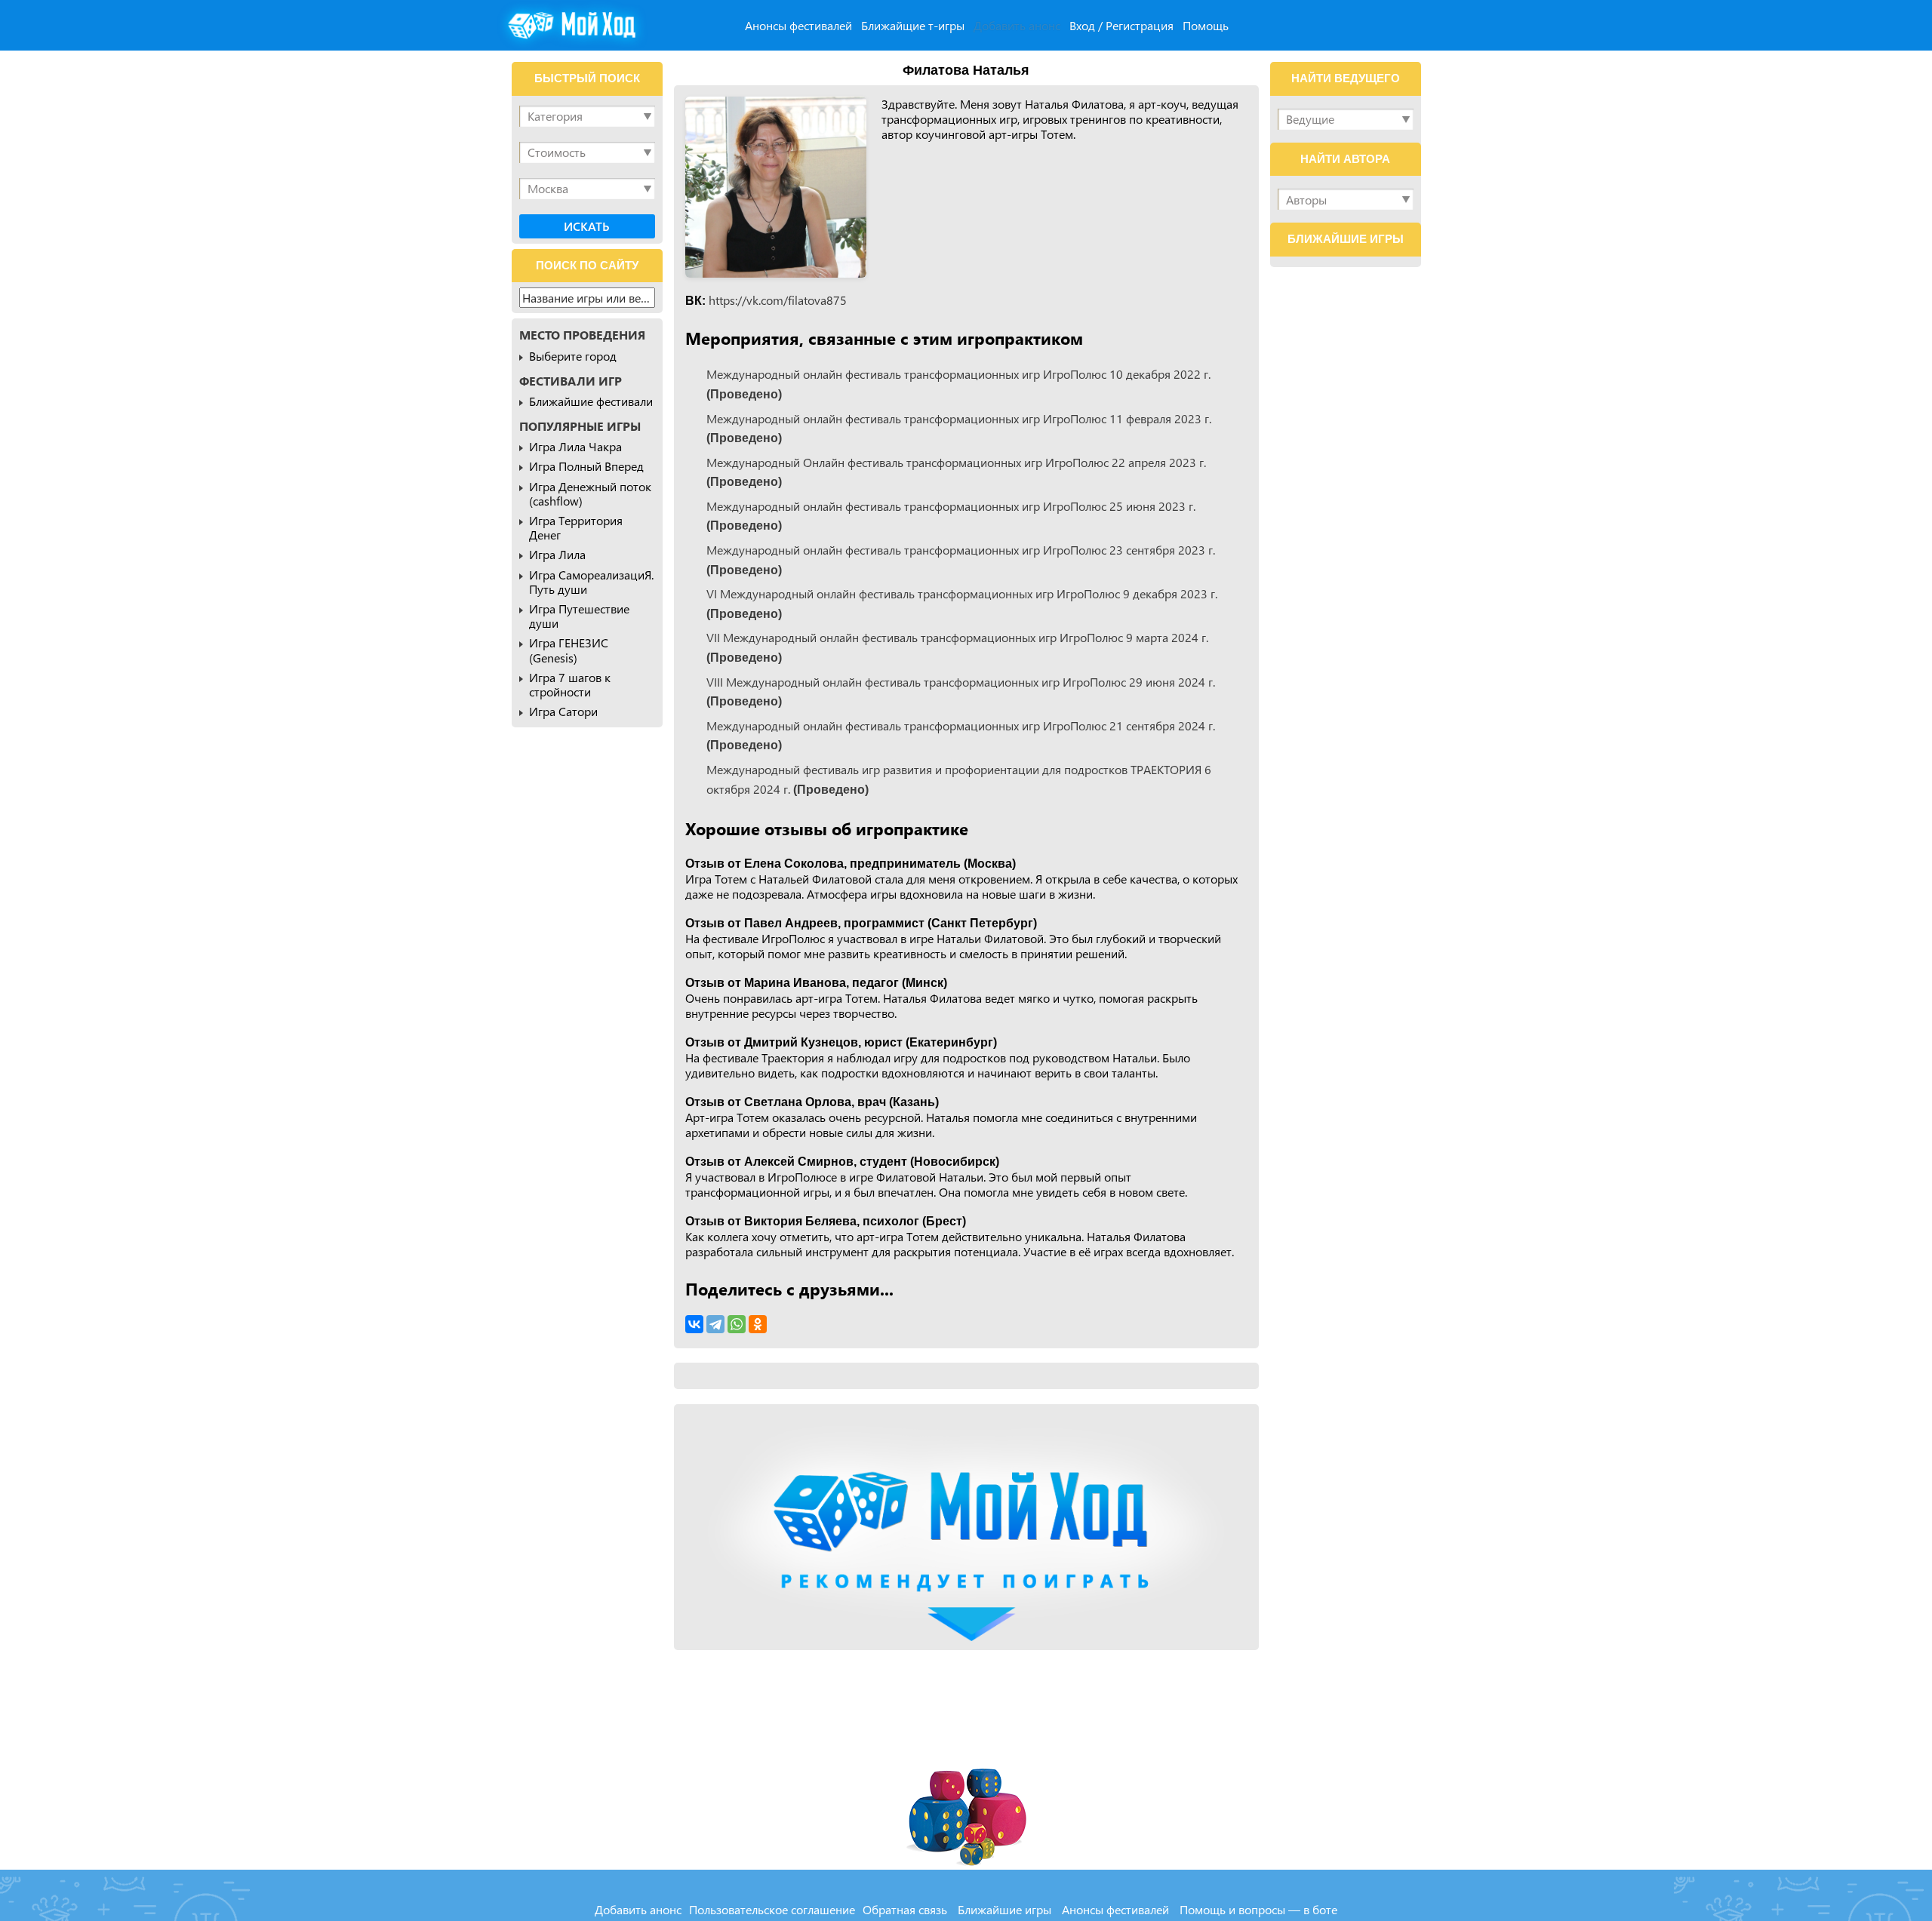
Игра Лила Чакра (575, 446)
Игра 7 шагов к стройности (570, 684)
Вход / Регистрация (1121, 25)
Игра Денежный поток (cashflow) (590, 493)
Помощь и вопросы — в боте (1258, 1909)
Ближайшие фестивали (591, 401)
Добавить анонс (1017, 25)
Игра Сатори (563, 711)
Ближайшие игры (1004, 1909)
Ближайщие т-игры (913, 25)
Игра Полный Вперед (586, 466)
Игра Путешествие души (579, 616)
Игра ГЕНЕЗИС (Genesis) (569, 650)
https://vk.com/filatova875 (778, 300)
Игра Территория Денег (576, 527)
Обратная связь (905, 1909)
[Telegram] (715, 1324)
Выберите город (573, 356)
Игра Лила (557, 554)
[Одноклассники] (758, 1324)
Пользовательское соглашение (772, 1909)
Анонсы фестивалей (798, 25)
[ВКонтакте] (694, 1324)
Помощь (1206, 25)
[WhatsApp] (737, 1324)
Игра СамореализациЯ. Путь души (591, 582)
